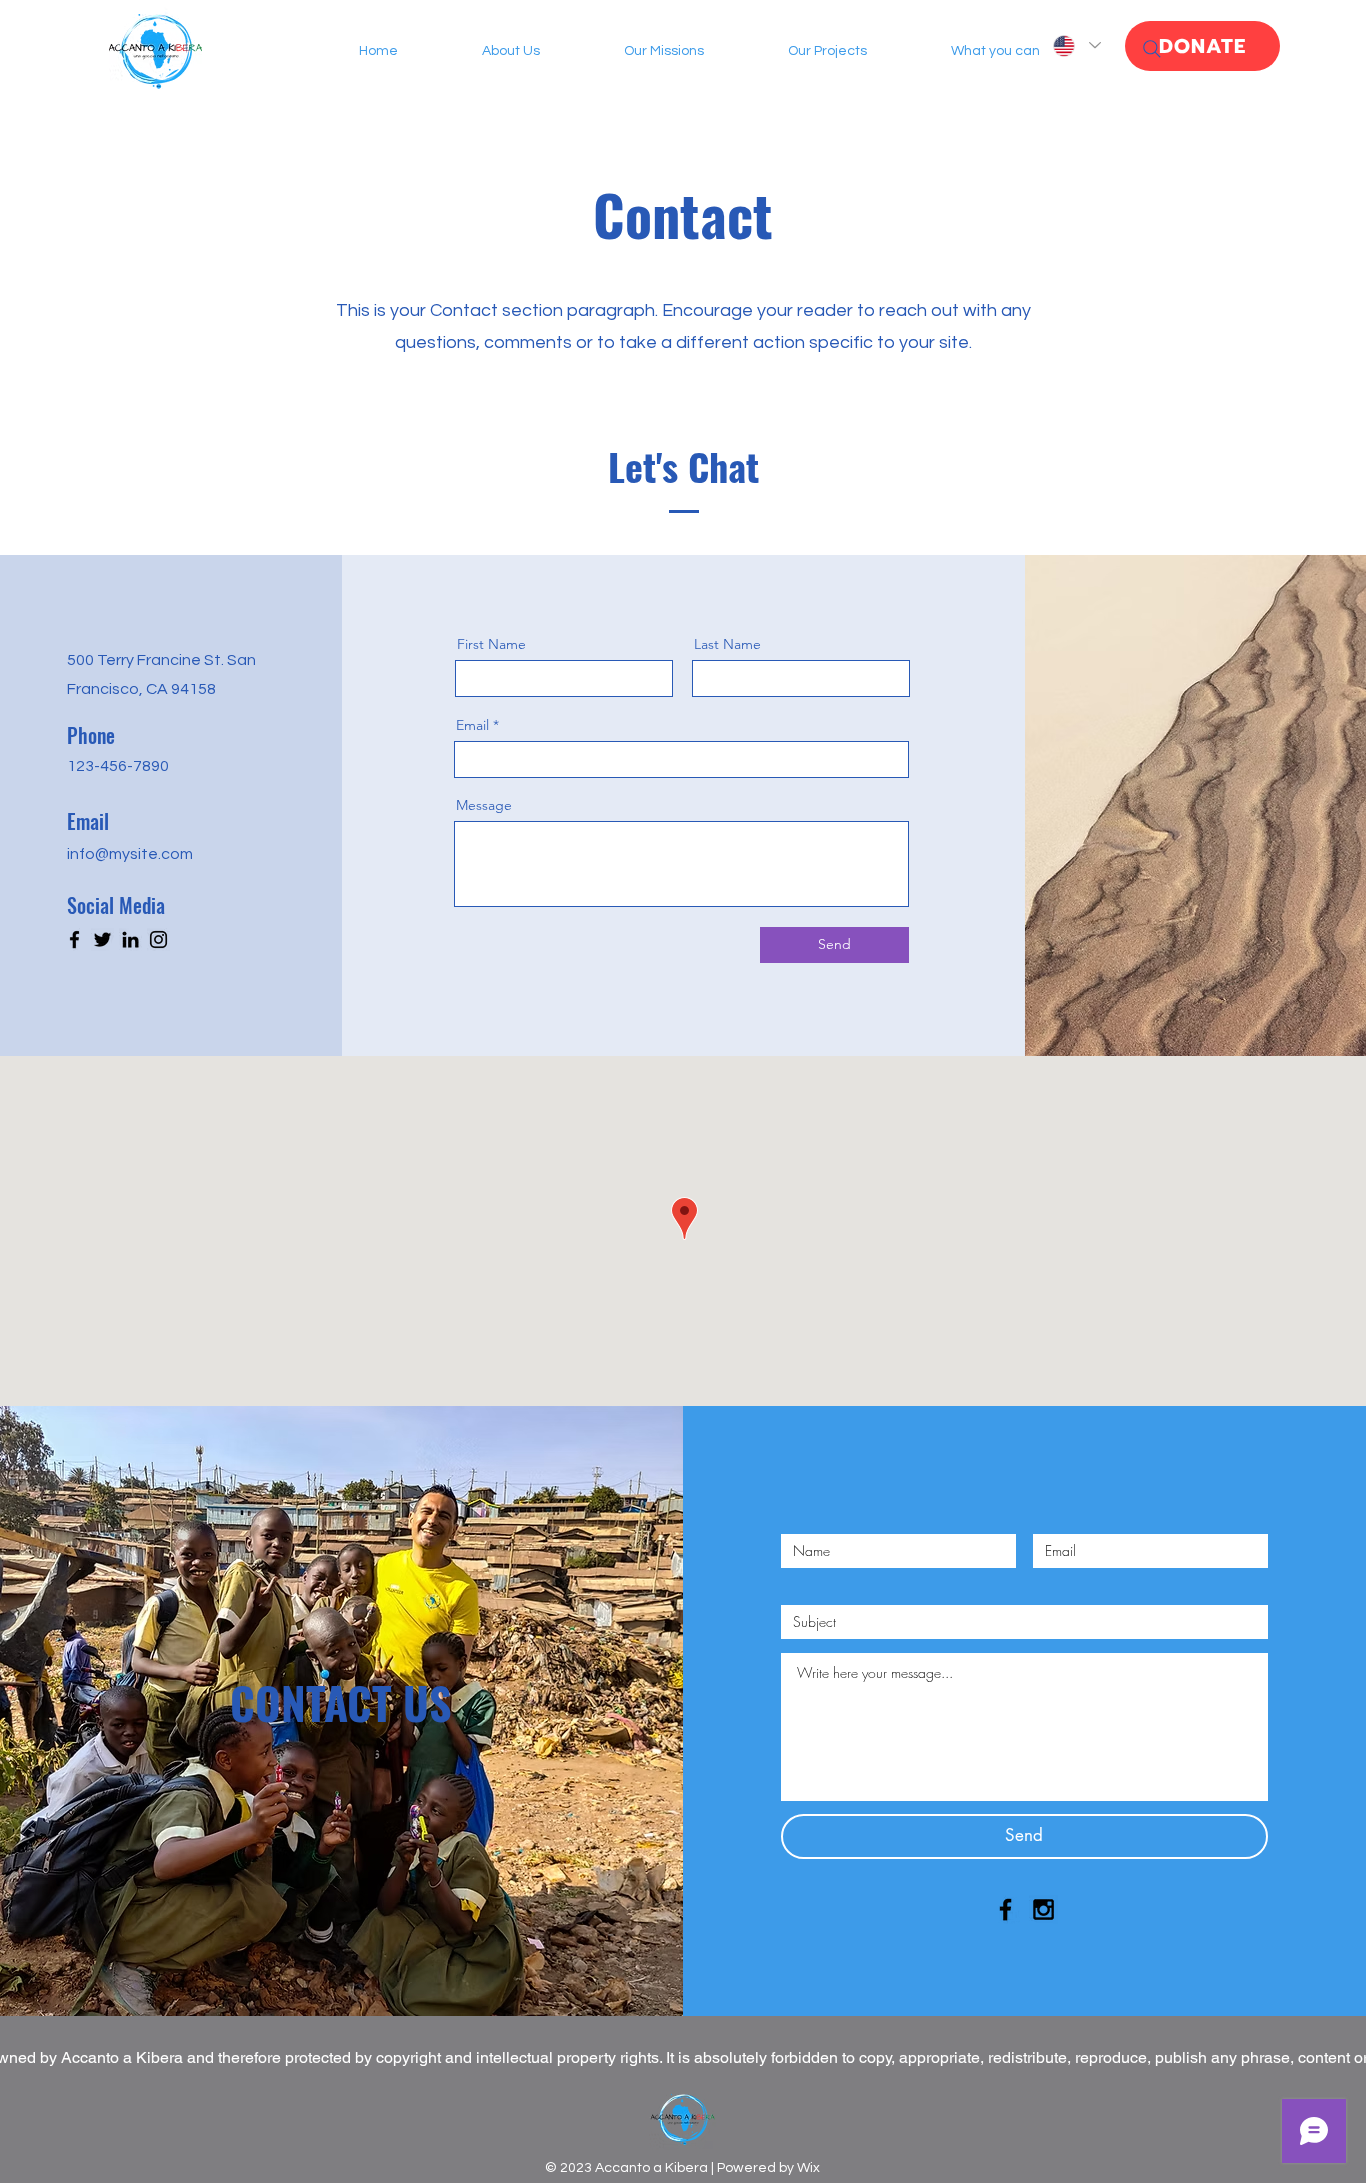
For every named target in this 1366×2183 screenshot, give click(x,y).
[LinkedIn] (130, 939)
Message (484, 805)
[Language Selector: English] (1076, 45)
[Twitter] (102, 939)
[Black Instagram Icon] (1043, 1909)
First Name (491, 644)
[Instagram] (158, 939)
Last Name (727, 644)
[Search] (1152, 49)
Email (472, 725)
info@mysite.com (130, 854)
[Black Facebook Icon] (1005, 1909)
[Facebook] (74, 939)
